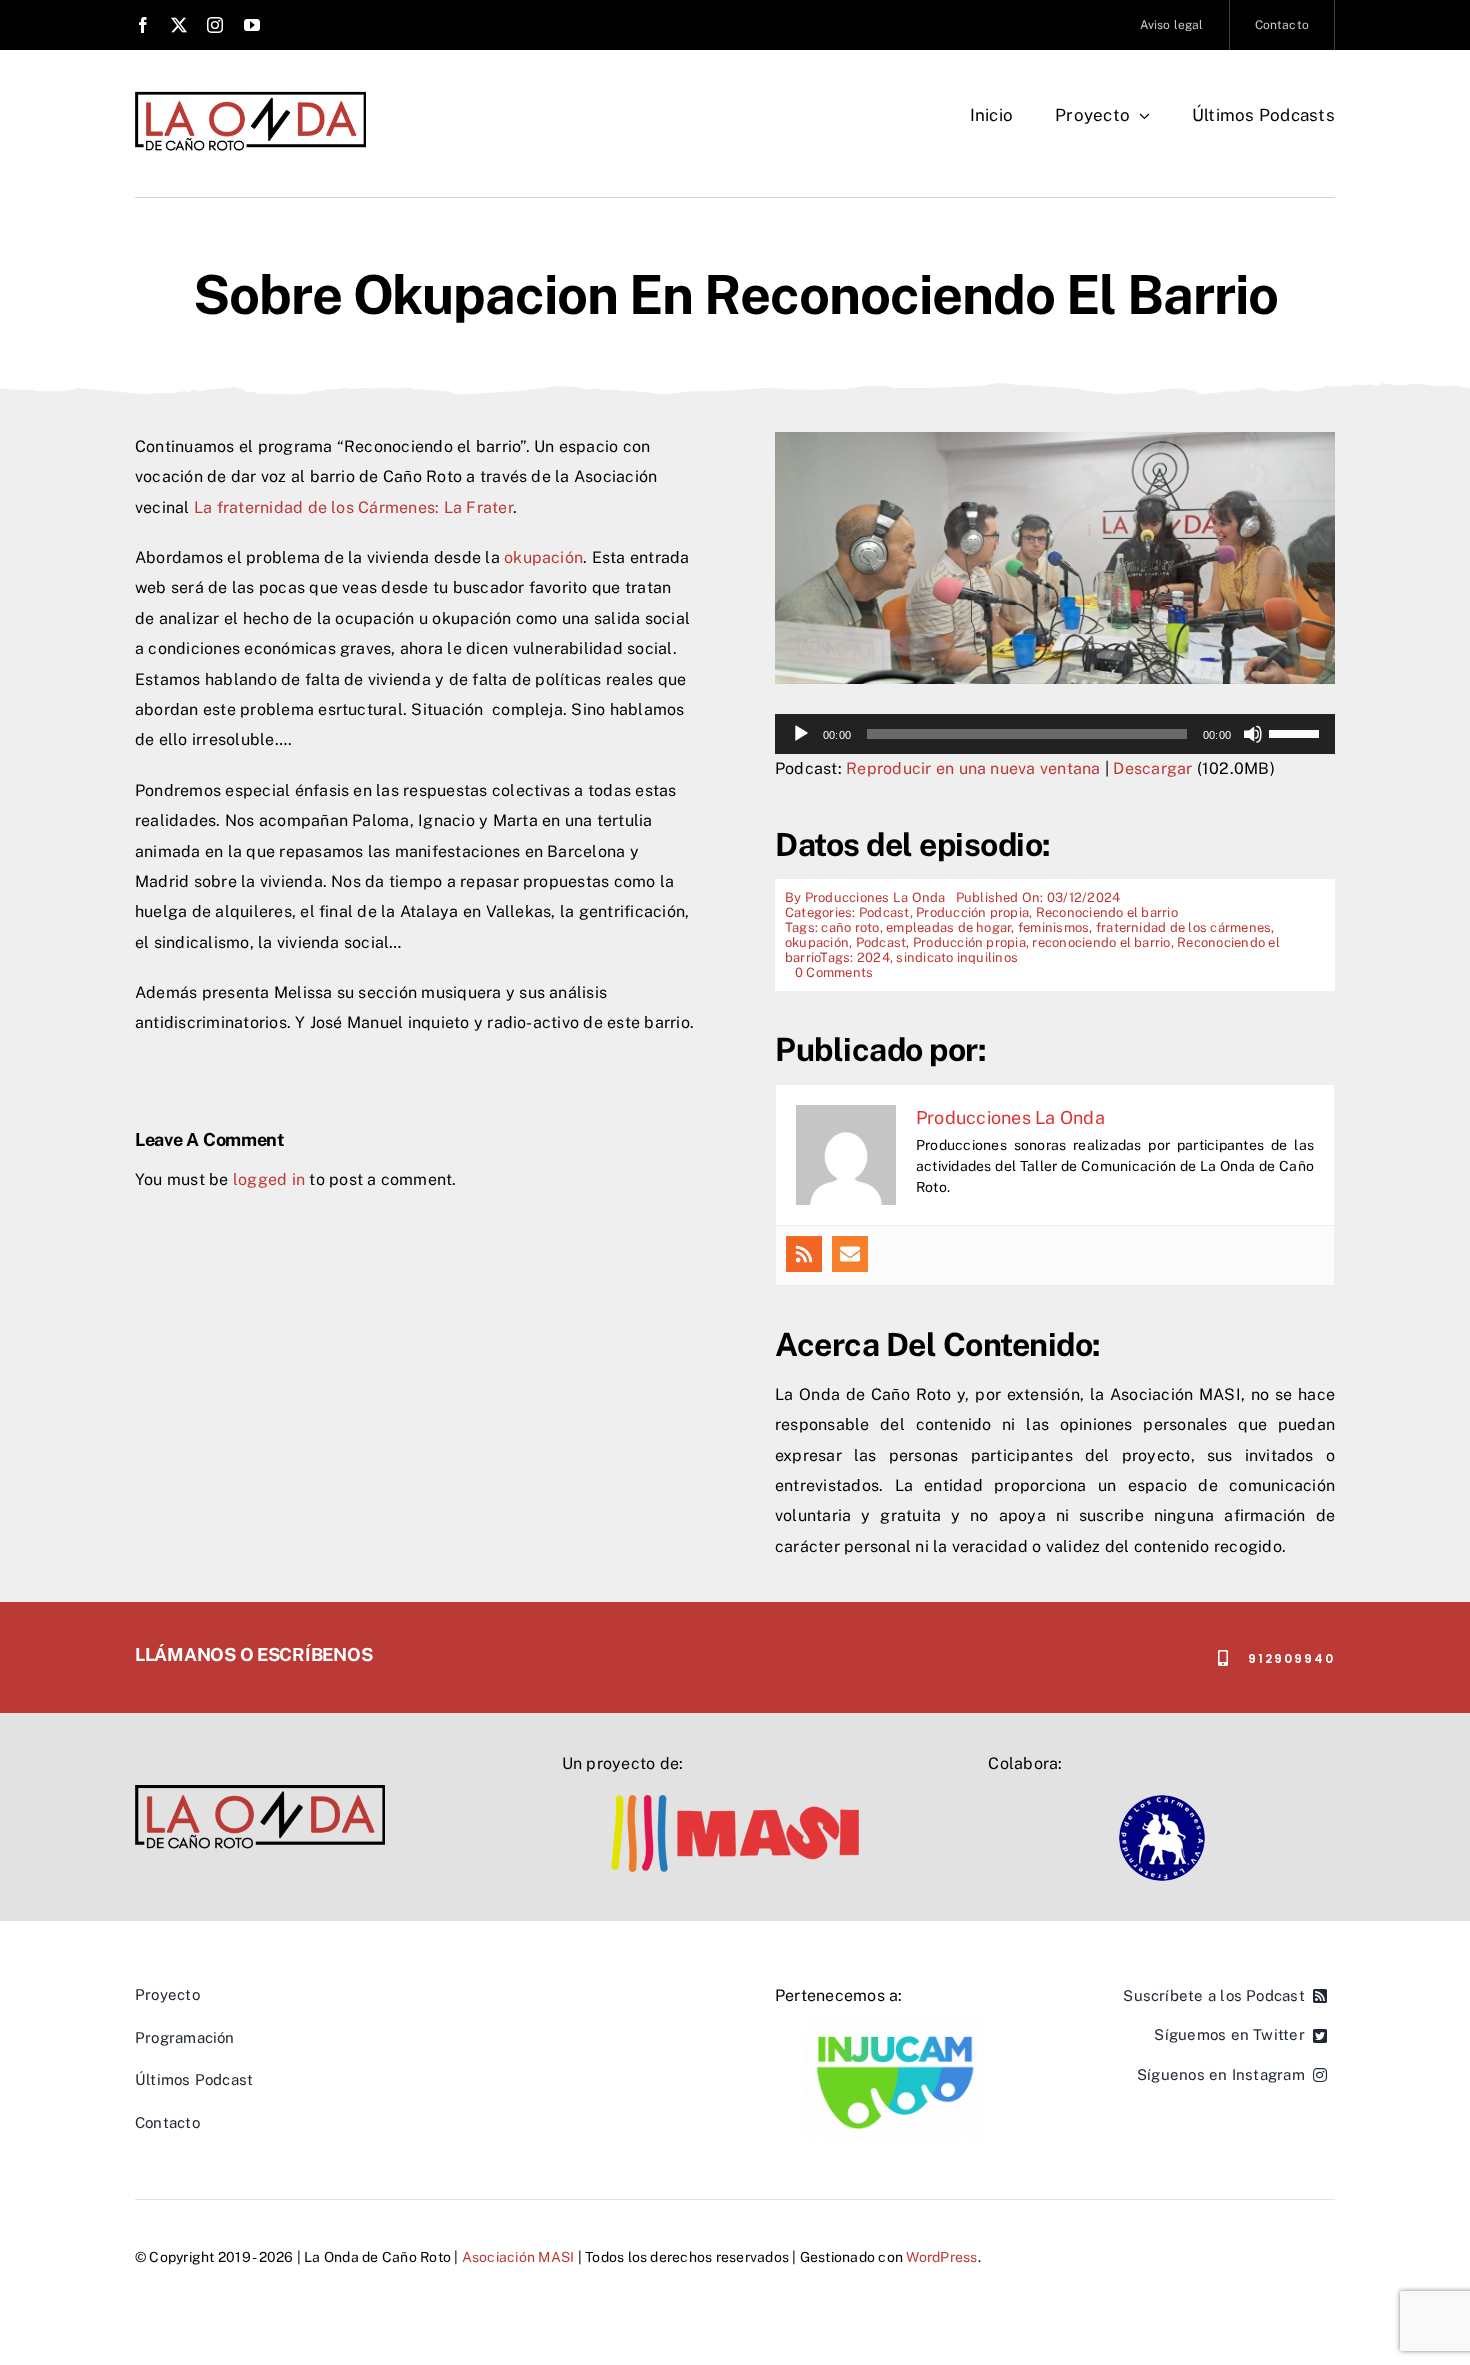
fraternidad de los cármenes (1183, 927)
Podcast (884, 912)
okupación (543, 557)
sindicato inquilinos (957, 957)
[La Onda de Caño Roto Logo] (250, 97)
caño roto (850, 927)
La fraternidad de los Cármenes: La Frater (353, 507)
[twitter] (179, 25)
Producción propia (972, 912)
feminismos (1053, 927)
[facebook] (143, 25)
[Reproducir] (801, 734)
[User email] (850, 1254)
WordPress (941, 2257)
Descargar (1152, 768)
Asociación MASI (518, 2257)
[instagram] (215, 25)
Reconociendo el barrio (1107, 912)
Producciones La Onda (875, 897)
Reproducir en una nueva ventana (973, 768)
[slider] (1297, 732)
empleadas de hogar (948, 927)
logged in (269, 1179)
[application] (1055, 734)
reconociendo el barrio (1101, 942)
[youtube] (252, 25)
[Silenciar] (1253, 734)
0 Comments (834, 972)
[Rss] (804, 1254)
